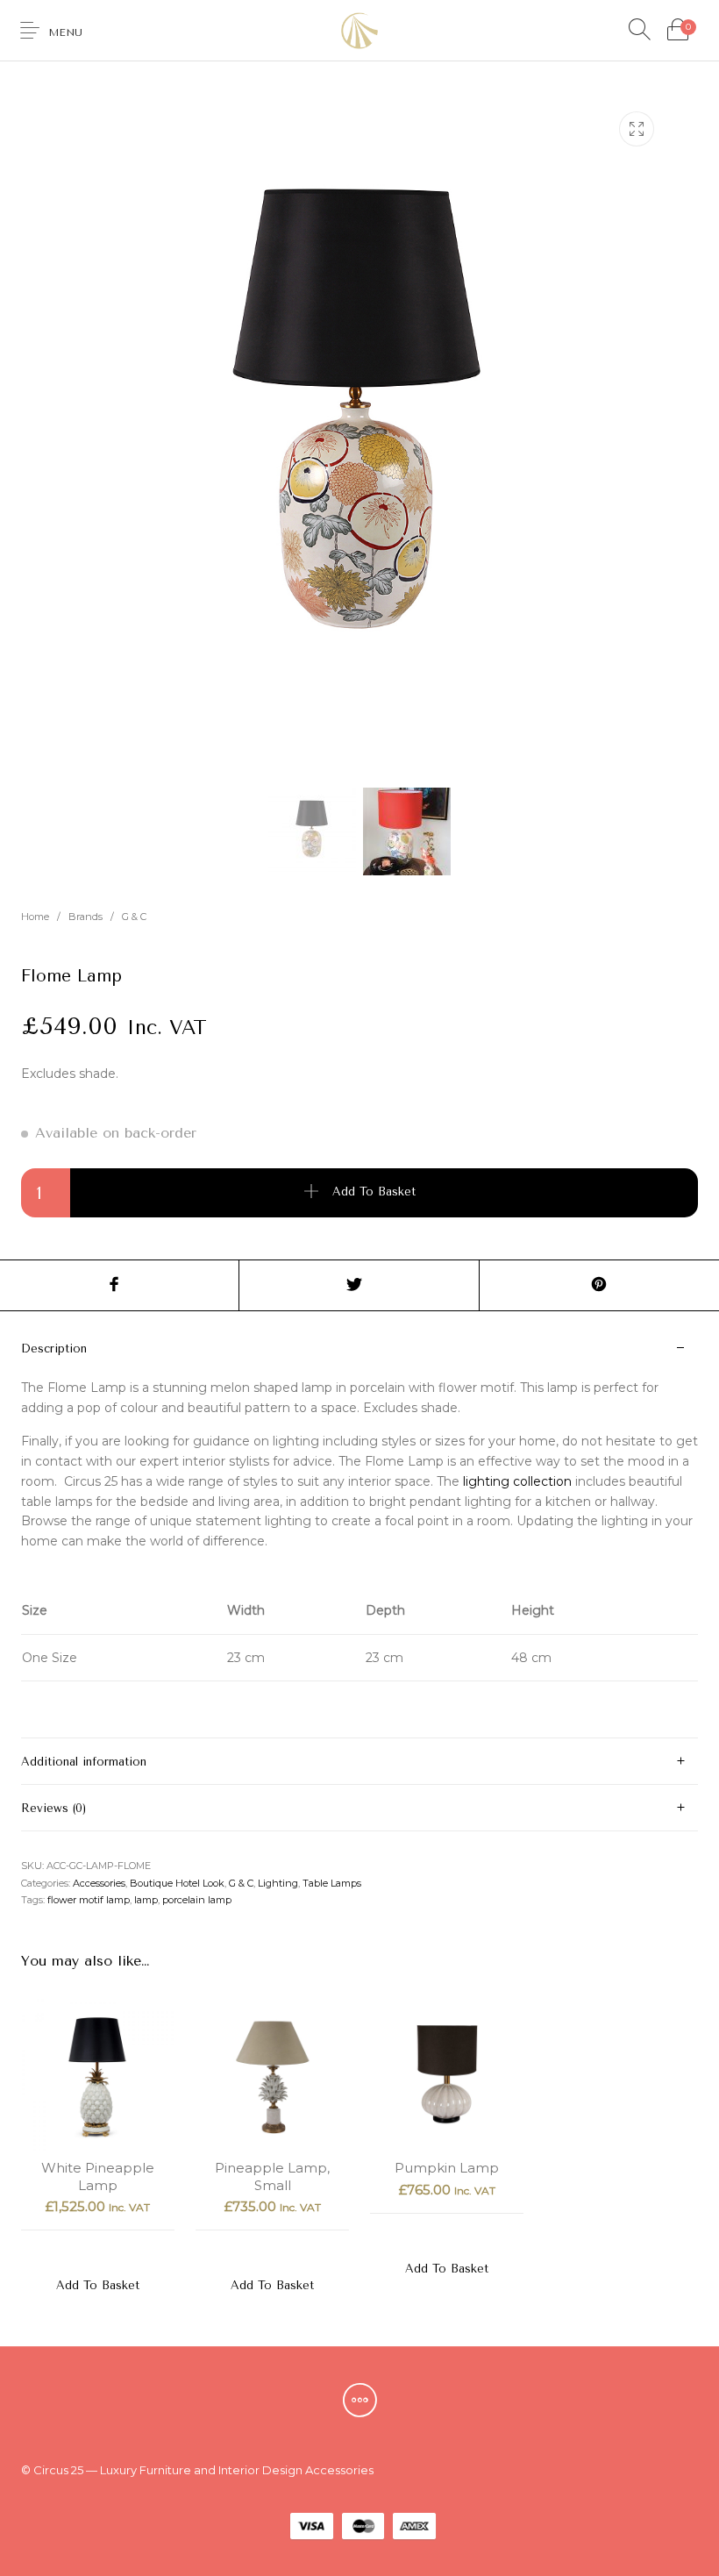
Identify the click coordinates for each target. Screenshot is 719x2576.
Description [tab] (54, 1349)
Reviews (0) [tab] (53, 1808)
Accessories (99, 1883)
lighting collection (517, 1481)
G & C (134, 917)
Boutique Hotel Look (177, 1883)
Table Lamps (332, 1883)
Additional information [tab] (84, 1762)
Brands (85, 917)
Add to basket (374, 1192)
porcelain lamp (197, 1900)
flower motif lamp (89, 1900)
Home (35, 917)
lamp (146, 1900)
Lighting (278, 1883)
